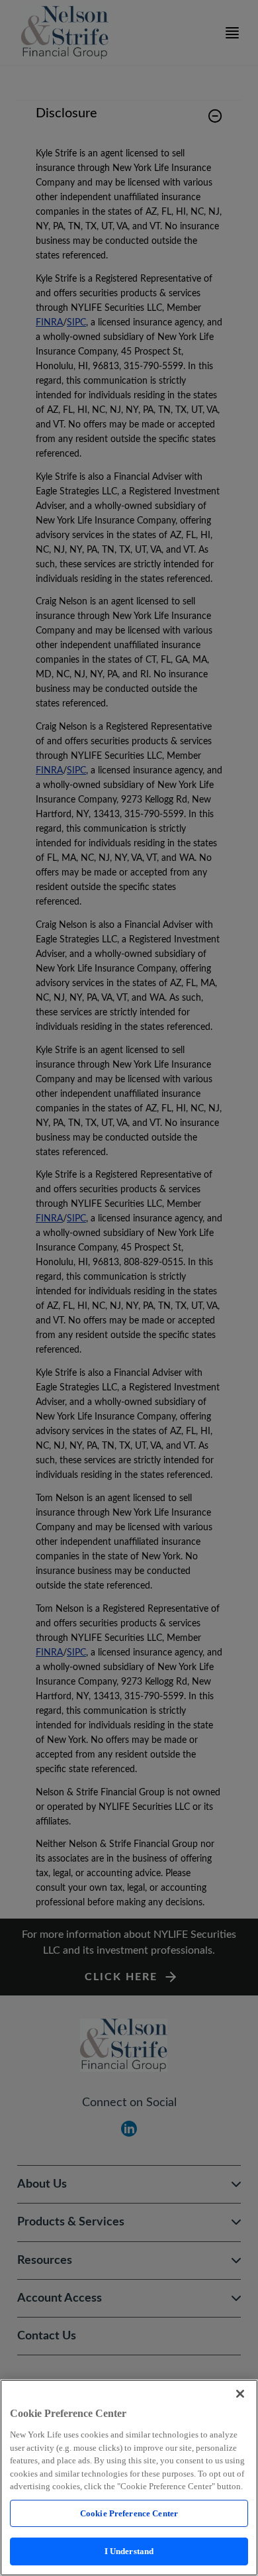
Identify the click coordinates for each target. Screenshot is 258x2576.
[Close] (240, 2394)
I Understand (129, 2551)
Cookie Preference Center (129, 2513)
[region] (129, 2478)
